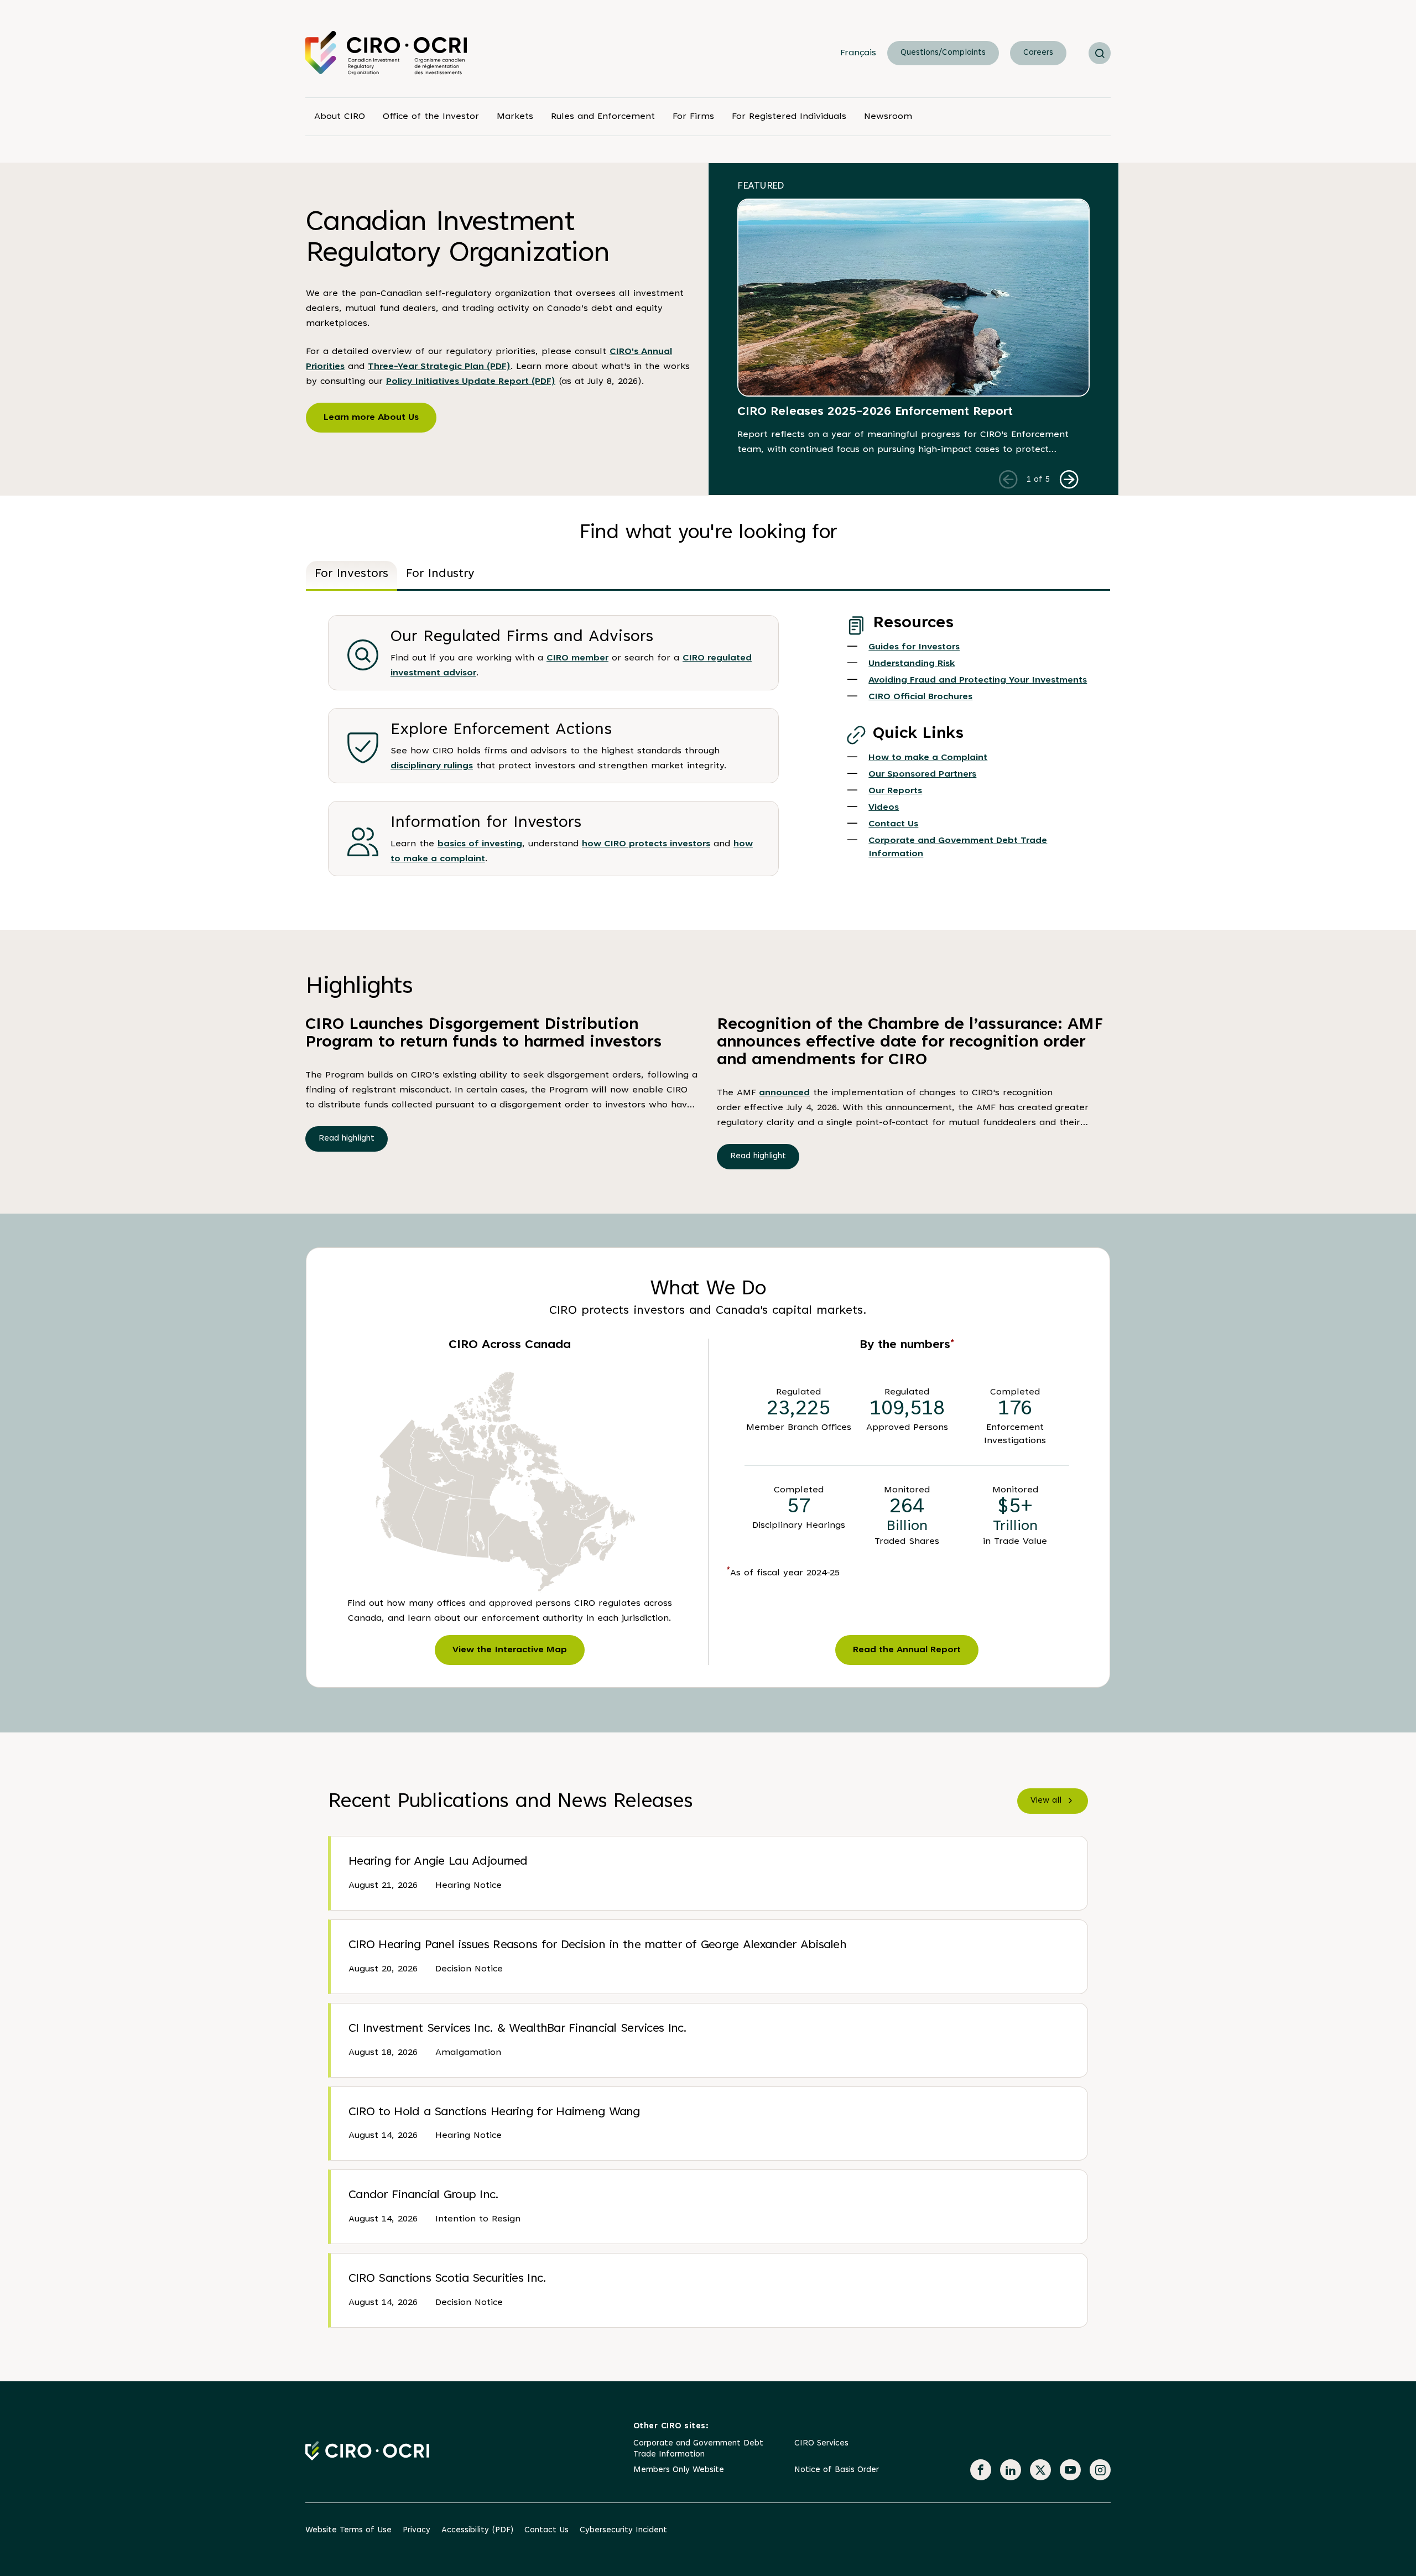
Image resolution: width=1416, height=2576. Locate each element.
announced (784, 1093)
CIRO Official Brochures (920, 697)
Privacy (417, 2530)
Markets (515, 117)
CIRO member (577, 658)
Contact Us (893, 824)
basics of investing (480, 844)
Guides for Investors (914, 647)
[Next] (1069, 479)
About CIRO (340, 117)
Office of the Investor (431, 117)
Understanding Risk (912, 664)
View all (1046, 1801)
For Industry (440, 574)
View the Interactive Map (510, 1650)
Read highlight (347, 1139)
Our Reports (895, 791)
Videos (884, 808)
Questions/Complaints (943, 53)
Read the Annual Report (907, 1650)
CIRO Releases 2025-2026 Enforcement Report (875, 412)
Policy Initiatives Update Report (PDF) (471, 382)
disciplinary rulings (432, 766)
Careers (1038, 53)
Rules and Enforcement (603, 117)
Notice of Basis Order (837, 2470)
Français (858, 53)
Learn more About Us (371, 418)
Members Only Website (679, 2470)
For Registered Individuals (789, 117)
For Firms (693, 117)
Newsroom (888, 117)
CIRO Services (821, 2444)
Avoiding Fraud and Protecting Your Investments (978, 680)
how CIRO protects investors (646, 844)
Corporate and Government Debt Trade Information (698, 2449)
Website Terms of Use (348, 2530)
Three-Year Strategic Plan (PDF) (439, 367)
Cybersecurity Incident (623, 2530)
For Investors (352, 574)
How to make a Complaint (928, 758)
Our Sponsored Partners (922, 774)
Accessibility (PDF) (477, 2530)
